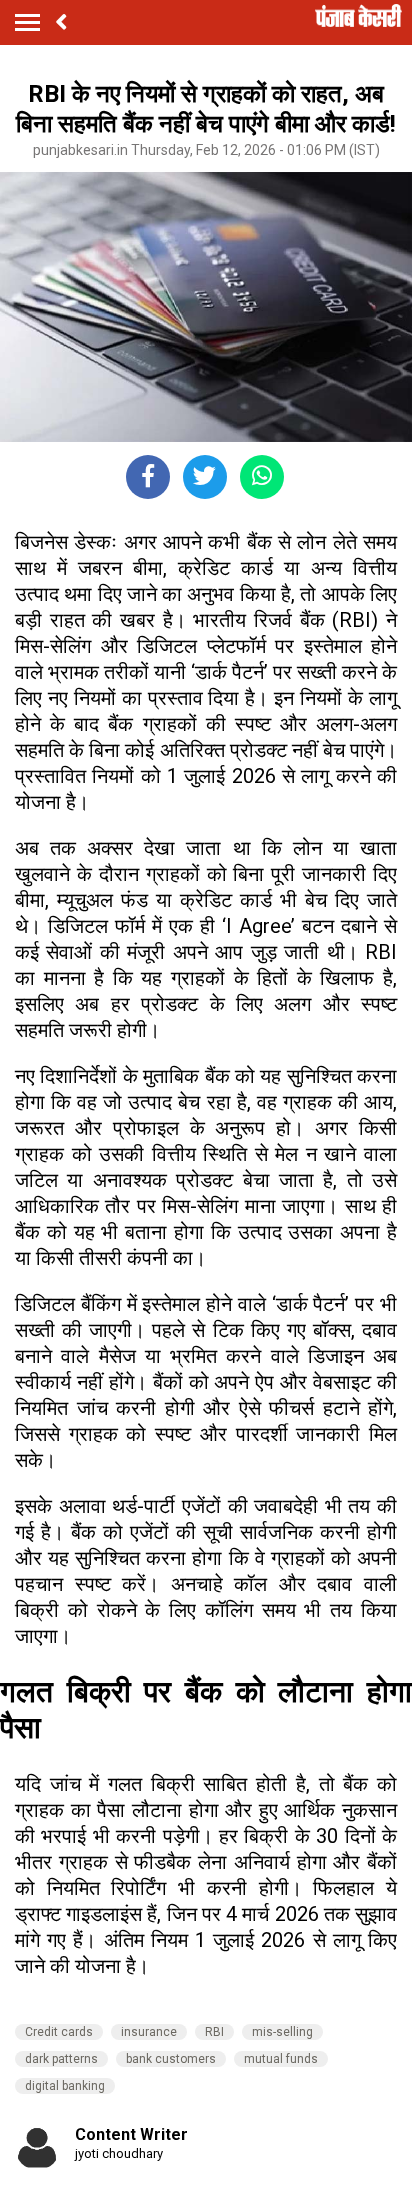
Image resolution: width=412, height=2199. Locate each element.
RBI (214, 2032)
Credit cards (59, 2032)
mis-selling (282, 2032)
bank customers (171, 2059)
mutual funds (281, 2059)
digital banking (65, 2086)
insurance (149, 2032)
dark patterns (61, 2059)
